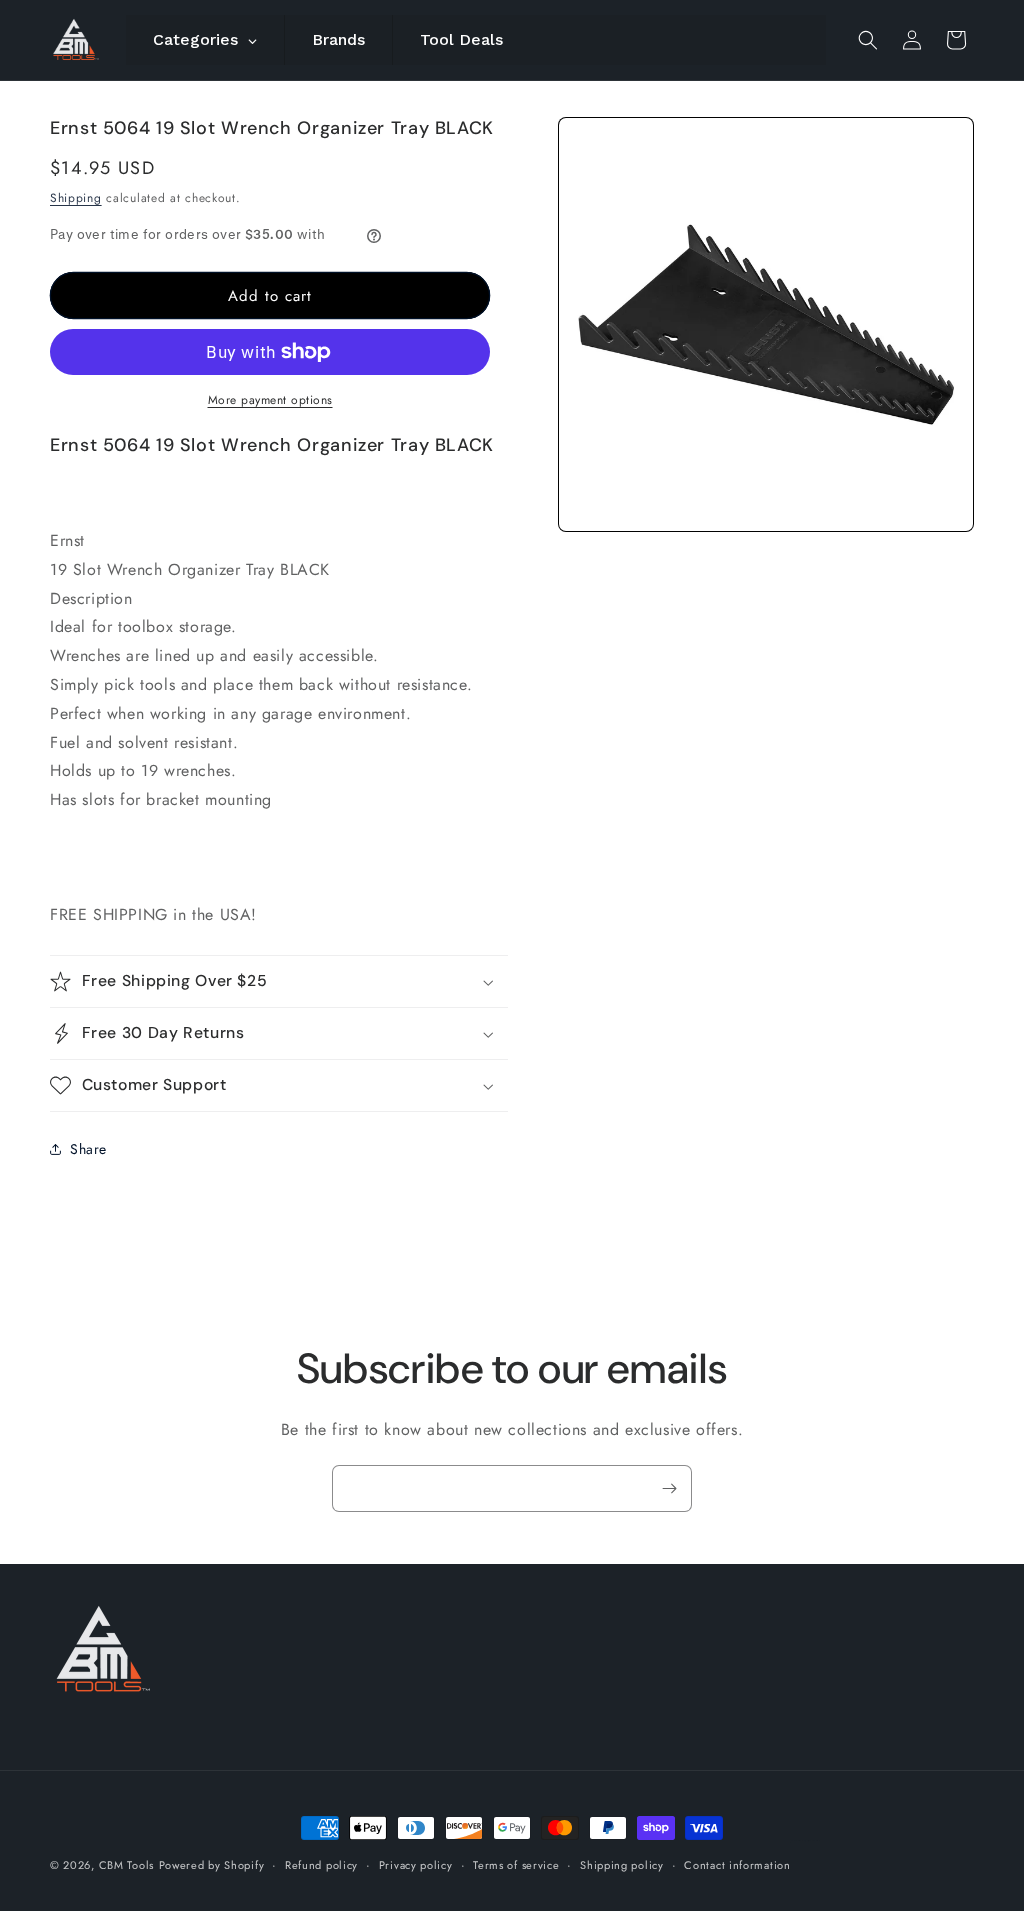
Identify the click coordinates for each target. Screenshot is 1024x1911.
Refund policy (321, 1865)
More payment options (270, 400)
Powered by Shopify (212, 1865)
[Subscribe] (669, 1488)
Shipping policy (622, 1865)
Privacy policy (416, 1865)
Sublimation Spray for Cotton (806, 1840)
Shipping (76, 198)
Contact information (737, 1865)
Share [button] (88, 1149)
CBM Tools (126, 1865)
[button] (868, 40)
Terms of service (516, 1865)
